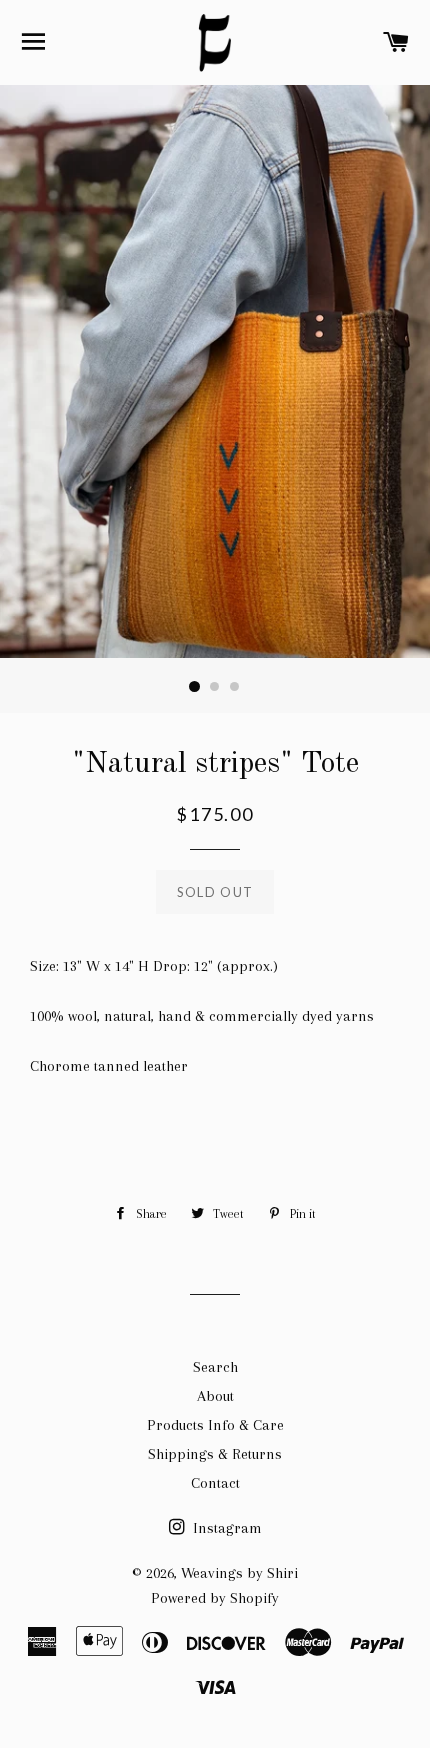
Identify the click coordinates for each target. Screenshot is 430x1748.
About (215, 1396)
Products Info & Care (215, 1425)
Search (215, 1367)
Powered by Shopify (215, 1598)
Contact (215, 1483)
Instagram (225, 1528)
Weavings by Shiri (239, 1573)
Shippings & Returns (215, 1454)
